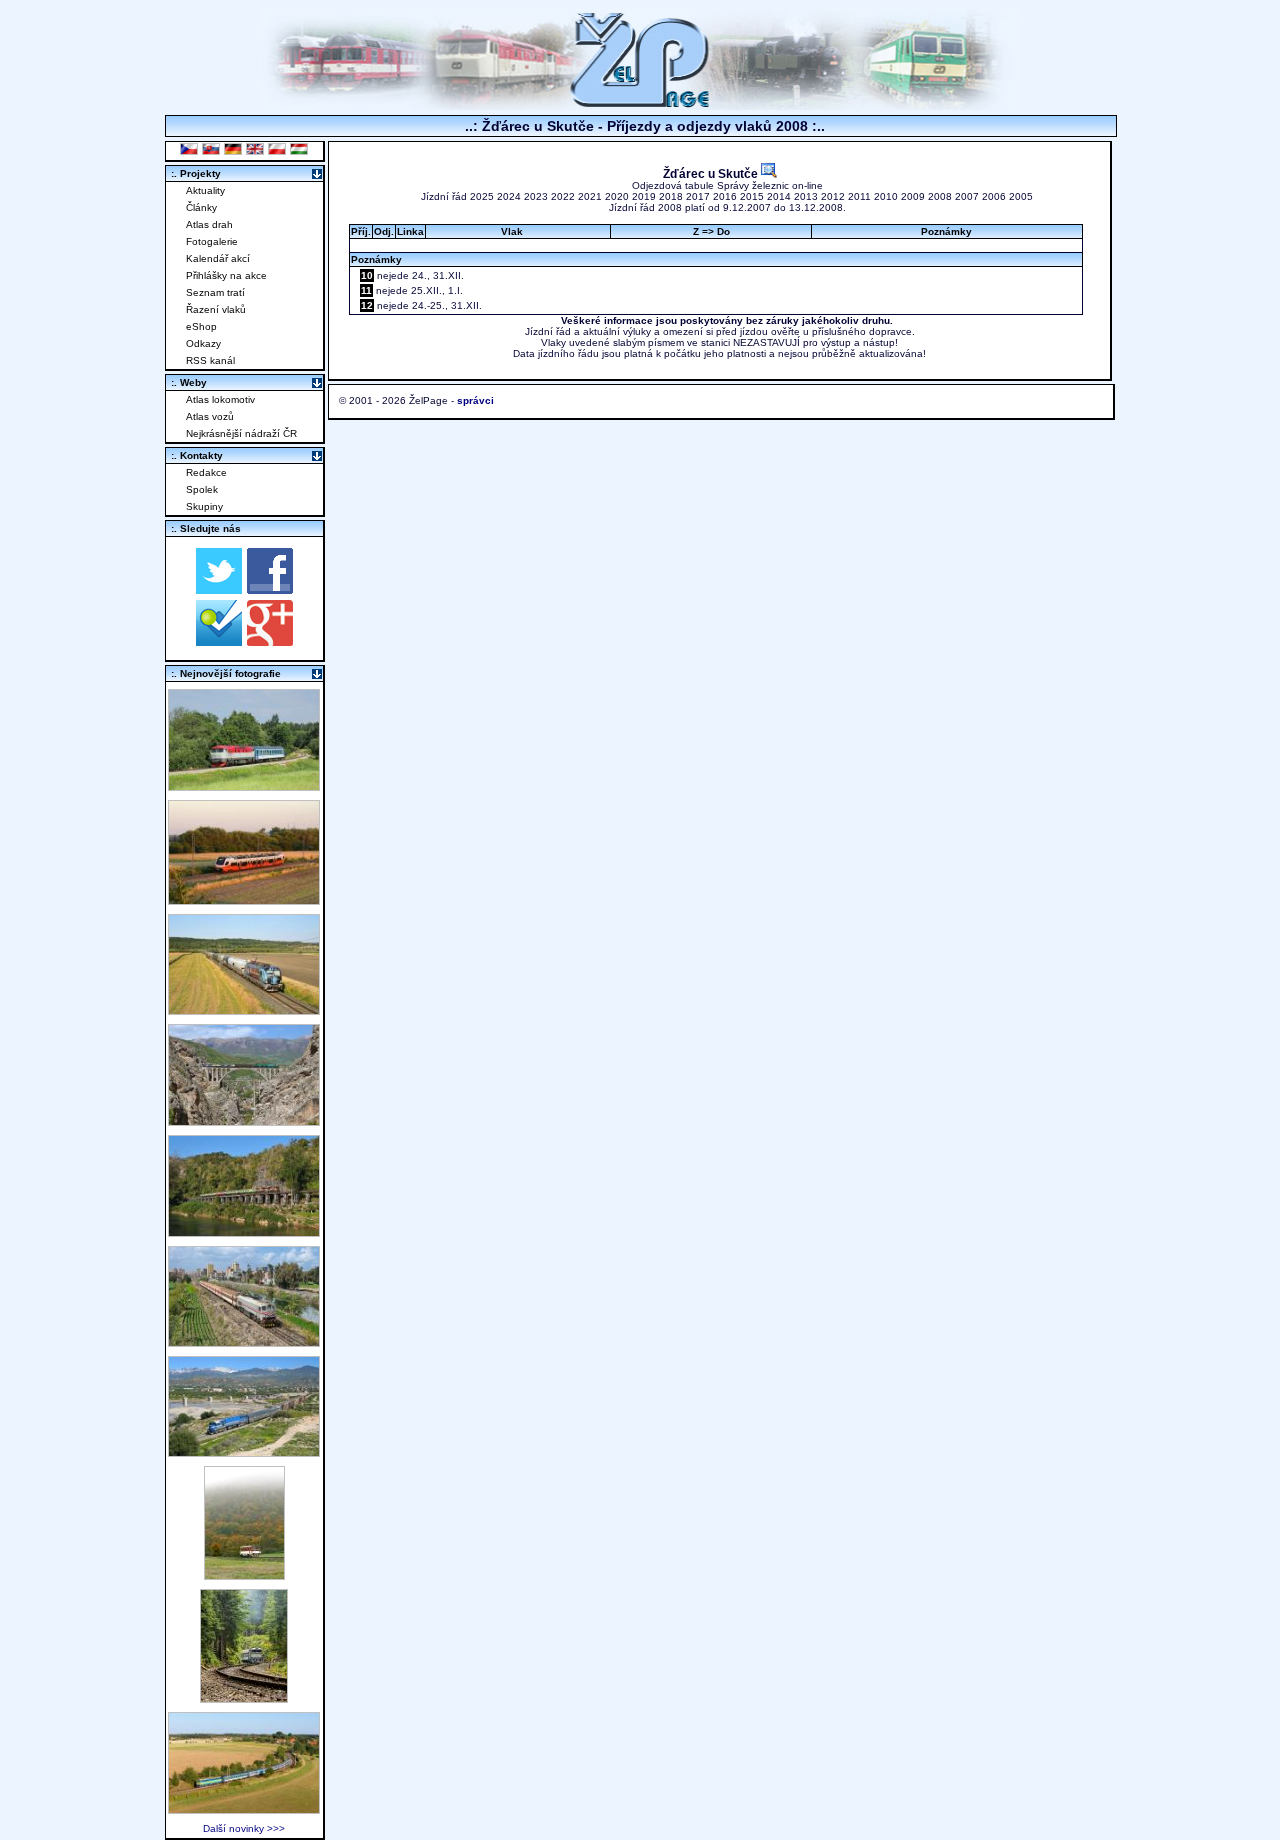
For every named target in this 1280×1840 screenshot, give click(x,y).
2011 (859, 196)
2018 (671, 196)
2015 (752, 196)
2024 (509, 196)
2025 (482, 196)
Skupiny (204, 506)
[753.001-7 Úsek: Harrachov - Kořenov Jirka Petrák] (244, 1697)
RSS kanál (210, 360)
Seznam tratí (215, 292)
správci (475, 400)
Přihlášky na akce (226, 275)
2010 (886, 196)
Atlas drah (209, 224)
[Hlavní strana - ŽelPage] (640, 104)
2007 (967, 196)
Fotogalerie (212, 241)
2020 (617, 196)
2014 (779, 196)
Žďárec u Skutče (712, 173)
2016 (725, 196)
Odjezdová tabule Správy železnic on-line (727, 185)
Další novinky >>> (244, 1828)
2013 (806, 196)
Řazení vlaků (216, 309)
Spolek (202, 489)
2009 (913, 196)
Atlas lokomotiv (220, 399)
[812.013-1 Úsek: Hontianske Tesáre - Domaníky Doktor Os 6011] (244, 1574)
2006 (994, 196)
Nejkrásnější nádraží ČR (241, 433)
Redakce (206, 472)
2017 (698, 196)
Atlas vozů (210, 416)
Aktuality (205, 190)
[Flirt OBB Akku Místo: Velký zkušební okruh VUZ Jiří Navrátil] (244, 899)
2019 (644, 196)
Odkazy (203, 343)
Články (201, 207)
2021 (590, 196)
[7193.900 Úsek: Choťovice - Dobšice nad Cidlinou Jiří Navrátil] (244, 1009)
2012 (833, 196)
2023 (536, 196)
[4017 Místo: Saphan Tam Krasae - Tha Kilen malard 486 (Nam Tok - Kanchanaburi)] (244, 1231)
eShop (201, 326)
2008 (940, 196)
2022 (563, 196)
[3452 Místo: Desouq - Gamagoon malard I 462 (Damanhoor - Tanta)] (244, 1341)
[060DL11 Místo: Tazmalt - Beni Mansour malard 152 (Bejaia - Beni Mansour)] (244, 1451)
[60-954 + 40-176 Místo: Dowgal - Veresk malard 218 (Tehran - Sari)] (244, 1120)
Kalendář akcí (218, 258)
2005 (1021, 196)
